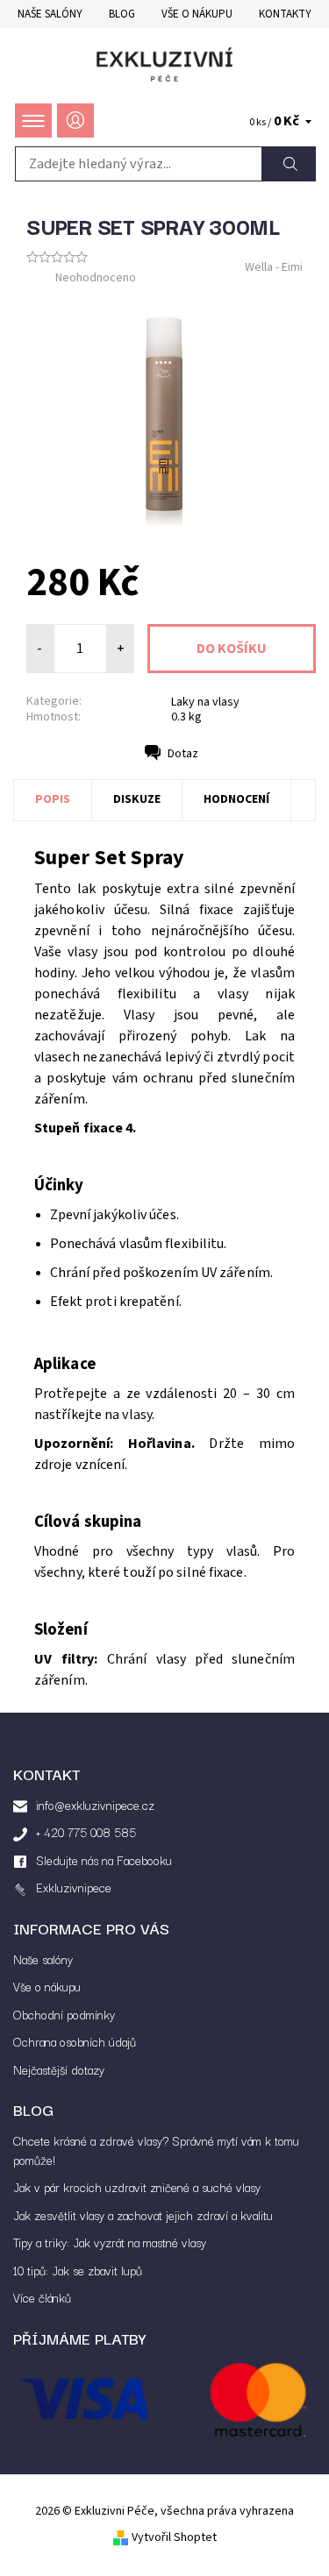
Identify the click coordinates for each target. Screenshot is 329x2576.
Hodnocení (236, 799)
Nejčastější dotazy (59, 2069)
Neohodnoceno (96, 278)
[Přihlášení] (75, 121)
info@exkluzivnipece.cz (95, 1805)
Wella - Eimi (274, 267)
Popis (53, 799)
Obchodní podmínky (64, 2014)
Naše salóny (50, 14)
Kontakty (285, 14)
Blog (122, 14)
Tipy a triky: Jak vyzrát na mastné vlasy (110, 2242)
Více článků (42, 2297)
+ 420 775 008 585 (86, 1832)
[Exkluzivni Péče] (164, 64)
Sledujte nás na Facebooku (104, 1860)
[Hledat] (289, 164)
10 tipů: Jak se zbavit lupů (78, 2270)
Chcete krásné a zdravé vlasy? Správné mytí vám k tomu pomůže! (156, 2150)
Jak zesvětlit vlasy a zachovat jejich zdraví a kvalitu (143, 2215)
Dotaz (183, 754)
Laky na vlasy (205, 702)
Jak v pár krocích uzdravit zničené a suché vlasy (137, 2187)
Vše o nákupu (197, 14)
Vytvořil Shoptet (174, 2537)
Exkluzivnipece (74, 1887)
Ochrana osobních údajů (75, 2041)
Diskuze (137, 799)
